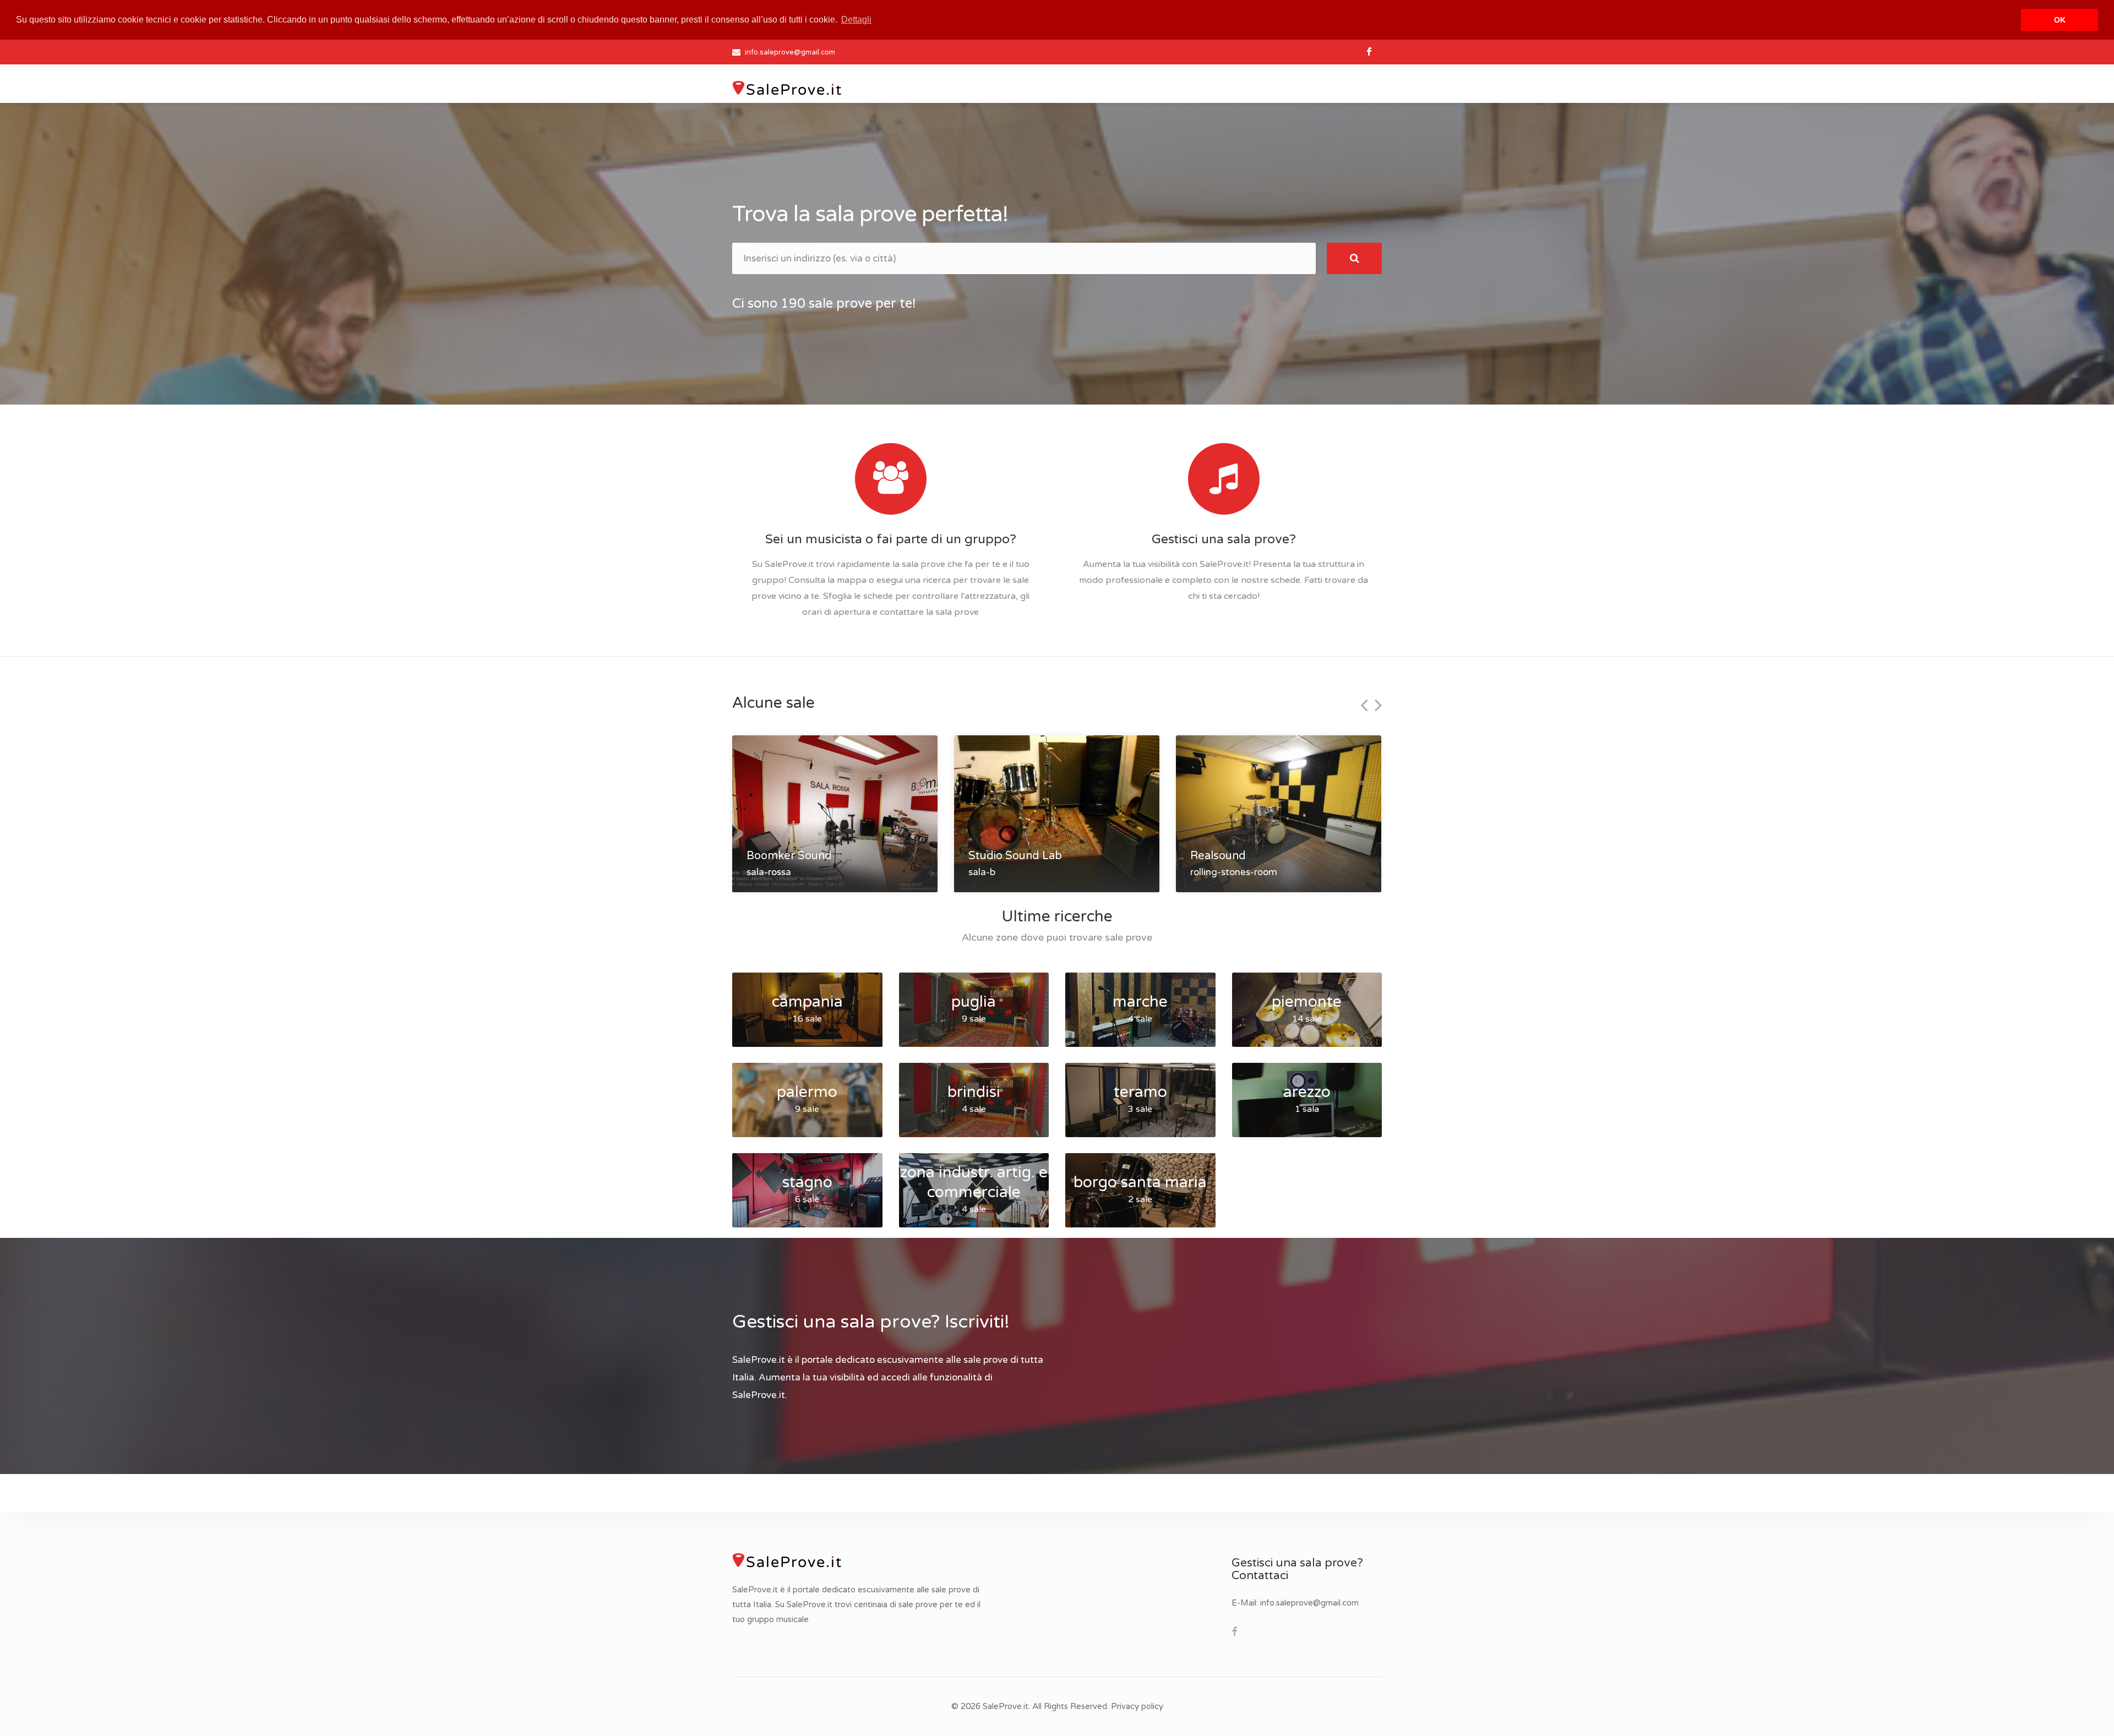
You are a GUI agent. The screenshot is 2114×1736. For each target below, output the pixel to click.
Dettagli (856, 20)
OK (2060, 20)
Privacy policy (1137, 1706)
